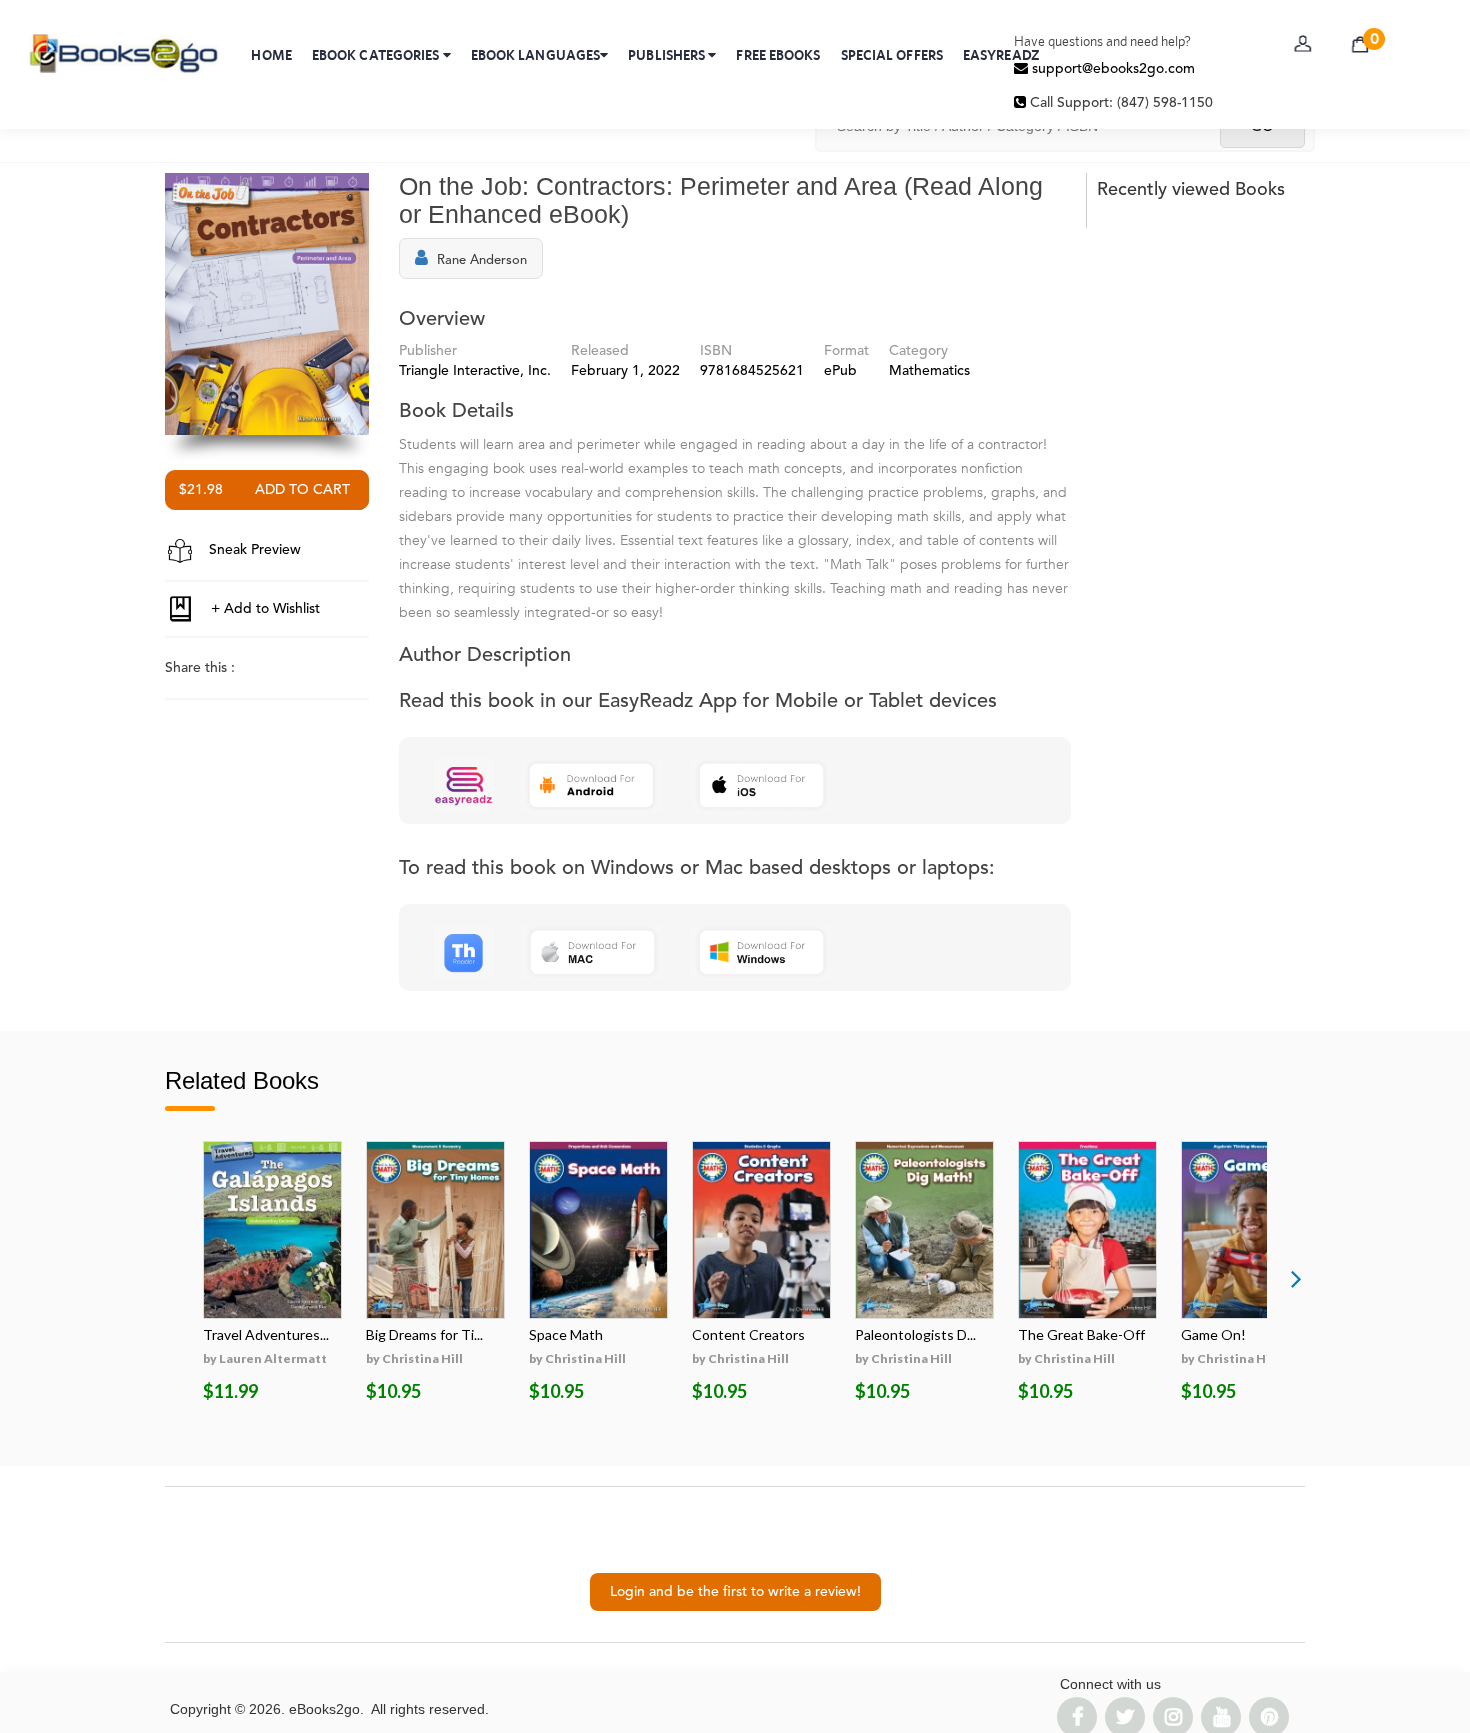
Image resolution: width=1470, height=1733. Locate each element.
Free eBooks (778, 55)
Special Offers (892, 55)
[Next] (1296, 1278)
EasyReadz (1001, 55)
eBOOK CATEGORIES (377, 55)
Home (271, 55)
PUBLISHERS (668, 55)
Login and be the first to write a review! (735, 1592)
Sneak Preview (253, 550)
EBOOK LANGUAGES (536, 55)
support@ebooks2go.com (1111, 69)
